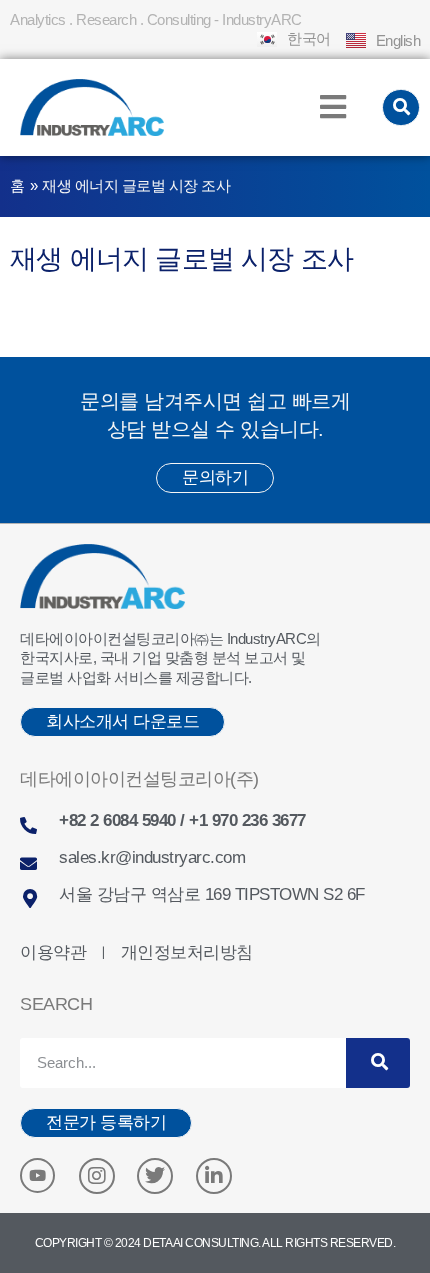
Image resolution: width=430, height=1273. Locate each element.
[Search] (378, 1063)
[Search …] (401, 108)
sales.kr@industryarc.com (152, 857)
